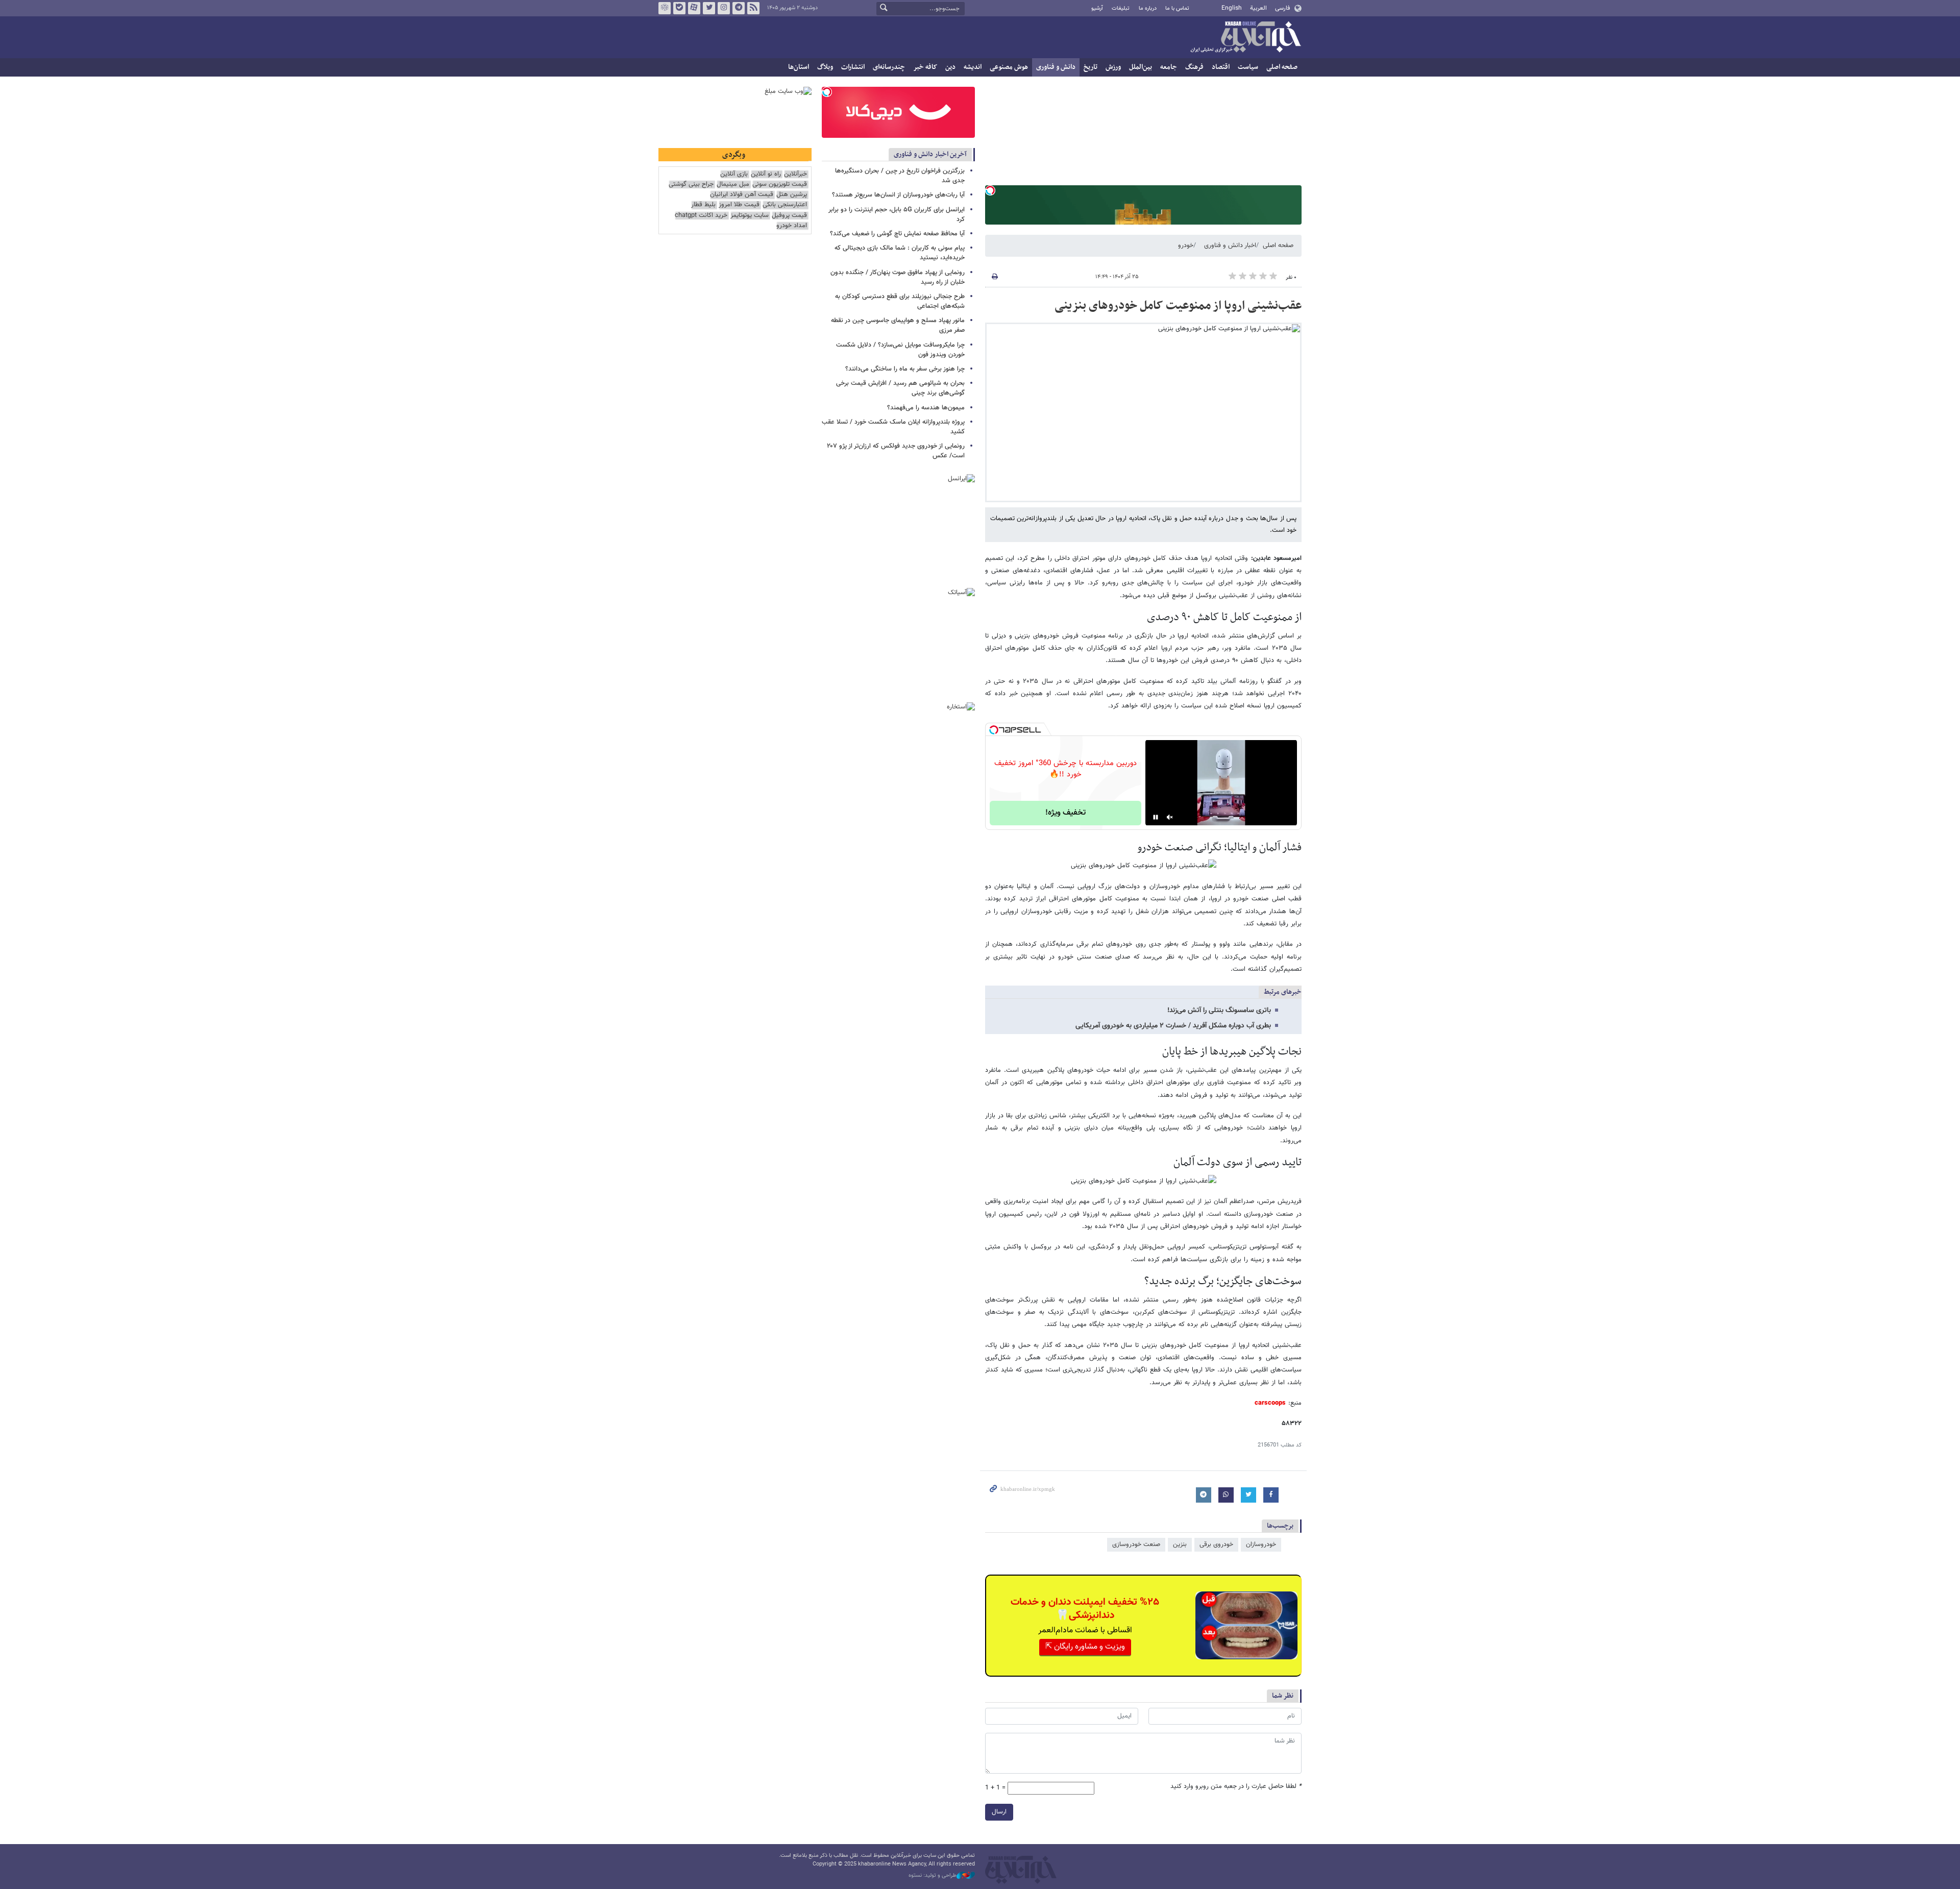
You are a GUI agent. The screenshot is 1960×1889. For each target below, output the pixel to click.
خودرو (1186, 246)
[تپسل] (990, 190)
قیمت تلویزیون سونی (780, 185)
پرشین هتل (792, 195)
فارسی (1282, 8)
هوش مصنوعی (1009, 67)
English (1232, 8)
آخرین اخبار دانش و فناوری (930, 154)
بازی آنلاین (734, 174)
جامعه (1169, 67)
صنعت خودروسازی (1136, 1544)
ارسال (999, 1812)
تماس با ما (1177, 8)
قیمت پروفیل (789, 216)
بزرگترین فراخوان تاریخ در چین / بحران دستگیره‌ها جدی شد (900, 176)
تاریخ (1091, 67)
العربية (1258, 8)
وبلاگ (825, 67)
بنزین (1180, 1544)
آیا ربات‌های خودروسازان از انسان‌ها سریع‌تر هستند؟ (898, 195)
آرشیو (1097, 8)
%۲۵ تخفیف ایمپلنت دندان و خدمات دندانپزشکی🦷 (1085, 1609)
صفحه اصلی (1282, 67)
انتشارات (853, 67)
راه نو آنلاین (766, 174)
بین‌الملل (1141, 67)
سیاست (1248, 67)
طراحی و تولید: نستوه (933, 1876)
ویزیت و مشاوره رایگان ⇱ (1085, 1647)
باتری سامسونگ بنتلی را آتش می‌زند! (1219, 1011)
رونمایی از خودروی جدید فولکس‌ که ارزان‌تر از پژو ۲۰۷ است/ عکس (896, 451)
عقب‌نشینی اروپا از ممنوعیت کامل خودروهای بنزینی (1178, 306)
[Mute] (1170, 817)
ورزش (1113, 67)
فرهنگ (1194, 67)
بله (679, 8)
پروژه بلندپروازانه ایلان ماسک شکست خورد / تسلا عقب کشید (893, 427)
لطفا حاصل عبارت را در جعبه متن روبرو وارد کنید (1236, 1787)
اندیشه (973, 67)
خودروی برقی (1216, 1544)
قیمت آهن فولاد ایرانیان (742, 195)
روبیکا (665, 8)
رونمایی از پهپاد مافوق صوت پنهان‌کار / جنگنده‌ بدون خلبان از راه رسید (898, 277)
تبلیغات (1121, 8)
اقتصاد (1221, 67)
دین (950, 67)
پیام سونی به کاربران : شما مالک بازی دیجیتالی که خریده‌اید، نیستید (900, 253)
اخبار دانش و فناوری (1230, 246)
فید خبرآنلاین (753, 8)
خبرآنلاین (1245, 38)
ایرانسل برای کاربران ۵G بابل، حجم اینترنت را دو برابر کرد (897, 215)
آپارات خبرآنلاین (694, 8)
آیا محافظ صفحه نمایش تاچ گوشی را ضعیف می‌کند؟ (897, 234)
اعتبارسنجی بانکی (785, 205)
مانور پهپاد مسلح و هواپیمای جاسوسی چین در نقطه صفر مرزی (898, 325)
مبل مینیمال (733, 185)
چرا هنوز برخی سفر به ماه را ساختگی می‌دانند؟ (905, 369)
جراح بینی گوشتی (691, 185)
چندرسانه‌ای (889, 67)
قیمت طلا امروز (739, 205)
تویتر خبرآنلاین (709, 8)
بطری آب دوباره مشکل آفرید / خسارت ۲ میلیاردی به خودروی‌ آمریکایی (1173, 1026)
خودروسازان (1261, 1544)
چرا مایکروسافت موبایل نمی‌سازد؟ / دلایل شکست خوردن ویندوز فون (900, 350)
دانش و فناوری (1056, 67)
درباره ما (1148, 8)
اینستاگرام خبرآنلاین (724, 8)
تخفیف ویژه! (1065, 813)
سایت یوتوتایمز (750, 216)
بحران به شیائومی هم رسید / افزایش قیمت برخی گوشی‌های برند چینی (900, 388)
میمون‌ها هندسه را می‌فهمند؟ (926, 408)
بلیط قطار (703, 205)
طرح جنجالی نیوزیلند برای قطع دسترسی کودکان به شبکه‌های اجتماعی (900, 301)
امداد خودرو (792, 226)
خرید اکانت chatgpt (701, 216)
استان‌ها (799, 67)
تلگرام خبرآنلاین (739, 8)
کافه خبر (925, 67)
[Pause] (1156, 817)
